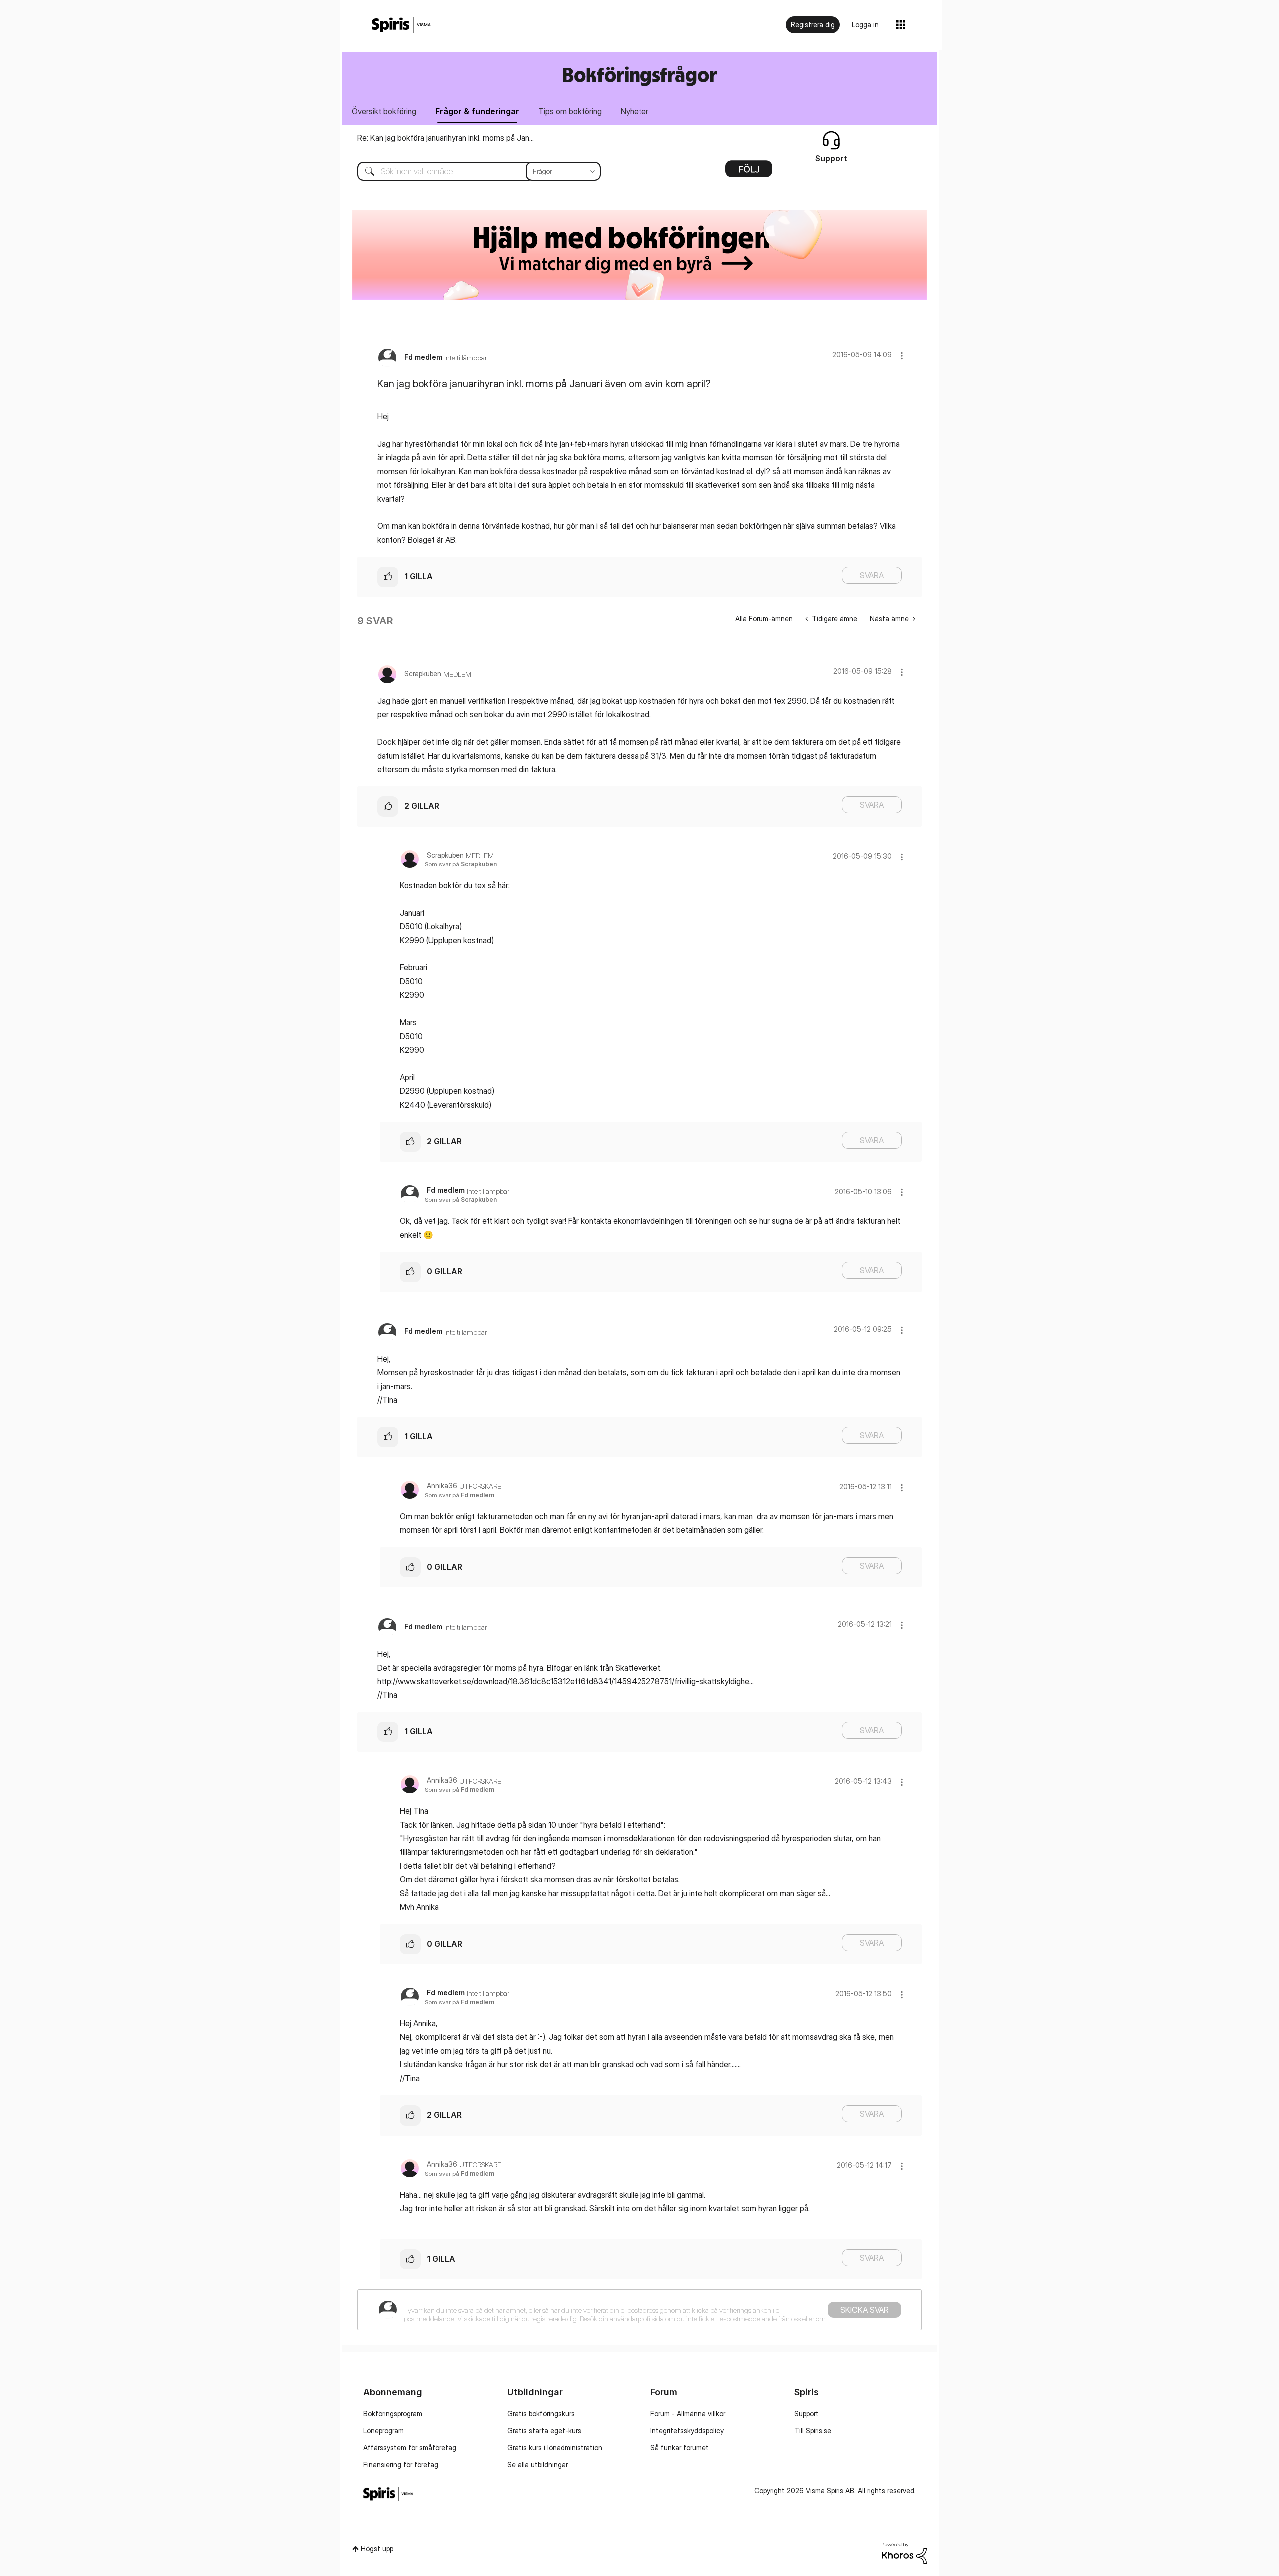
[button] (902, 356)
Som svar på (461, 864)
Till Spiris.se (813, 2430)
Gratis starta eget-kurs (544, 2430)
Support (807, 2413)
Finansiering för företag (401, 2464)
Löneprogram (383, 2430)
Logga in (865, 25)
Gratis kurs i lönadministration (555, 2447)
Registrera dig (813, 25)
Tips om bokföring (570, 111)
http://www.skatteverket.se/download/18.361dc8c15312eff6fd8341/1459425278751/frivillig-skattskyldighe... (566, 1681)
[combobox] (471, 171)
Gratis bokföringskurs (541, 2413)
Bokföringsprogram (393, 2413)
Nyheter (635, 111)
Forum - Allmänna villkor (688, 2413)
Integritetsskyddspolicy (687, 2430)
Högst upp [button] (377, 2548)
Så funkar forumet (680, 2447)
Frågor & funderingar (477, 111)
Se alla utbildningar (537, 2464)
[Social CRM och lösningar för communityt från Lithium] (904, 2552)
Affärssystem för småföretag (410, 2447)
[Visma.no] (401, 25)
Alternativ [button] (749, 172)
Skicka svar (865, 2310)
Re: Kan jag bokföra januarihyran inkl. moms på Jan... (445, 138)
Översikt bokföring (384, 111)
